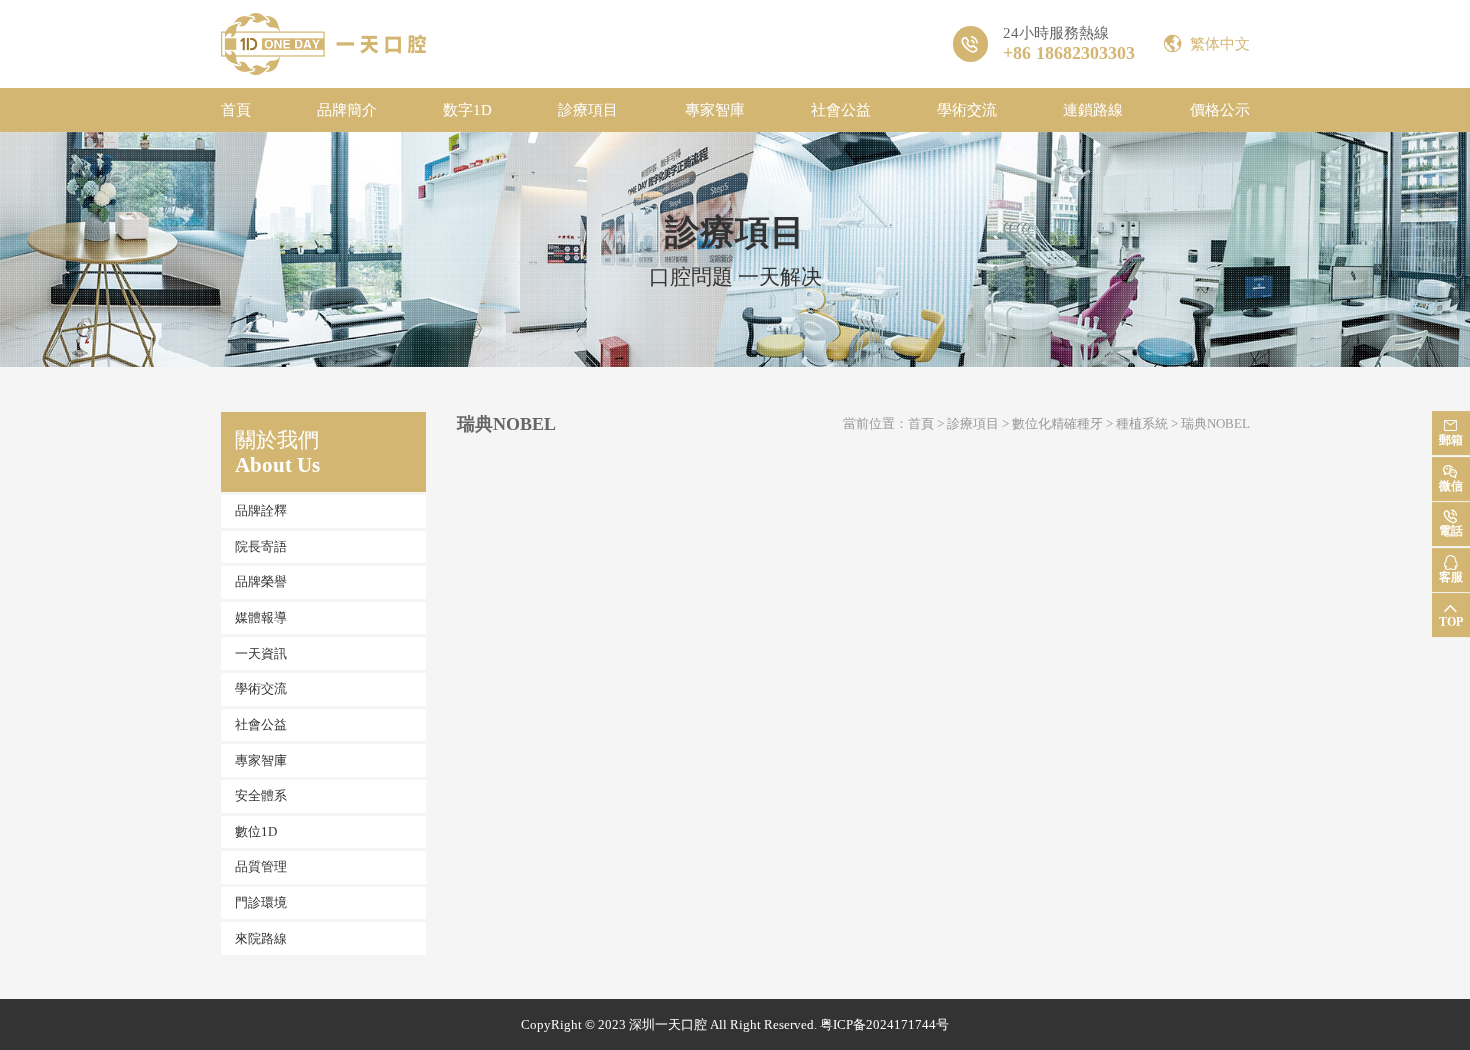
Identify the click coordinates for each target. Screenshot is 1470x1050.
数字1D (467, 110)
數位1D (256, 831)
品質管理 (261, 866)
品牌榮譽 (261, 581)
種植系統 (1142, 423)
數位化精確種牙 (1057, 423)
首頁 (236, 110)
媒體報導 (261, 617)
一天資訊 (261, 653)
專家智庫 (715, 110)
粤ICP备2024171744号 (884, 1024)
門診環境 (261, 902)
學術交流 (967, 110)
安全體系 (261, 795)
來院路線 (261, 938)
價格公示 (1220, 110)
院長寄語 (261, 546)
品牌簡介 (347, 110)
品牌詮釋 (261, 510)
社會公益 (841, 110)
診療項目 (588, 110)
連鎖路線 (1093, 110)
